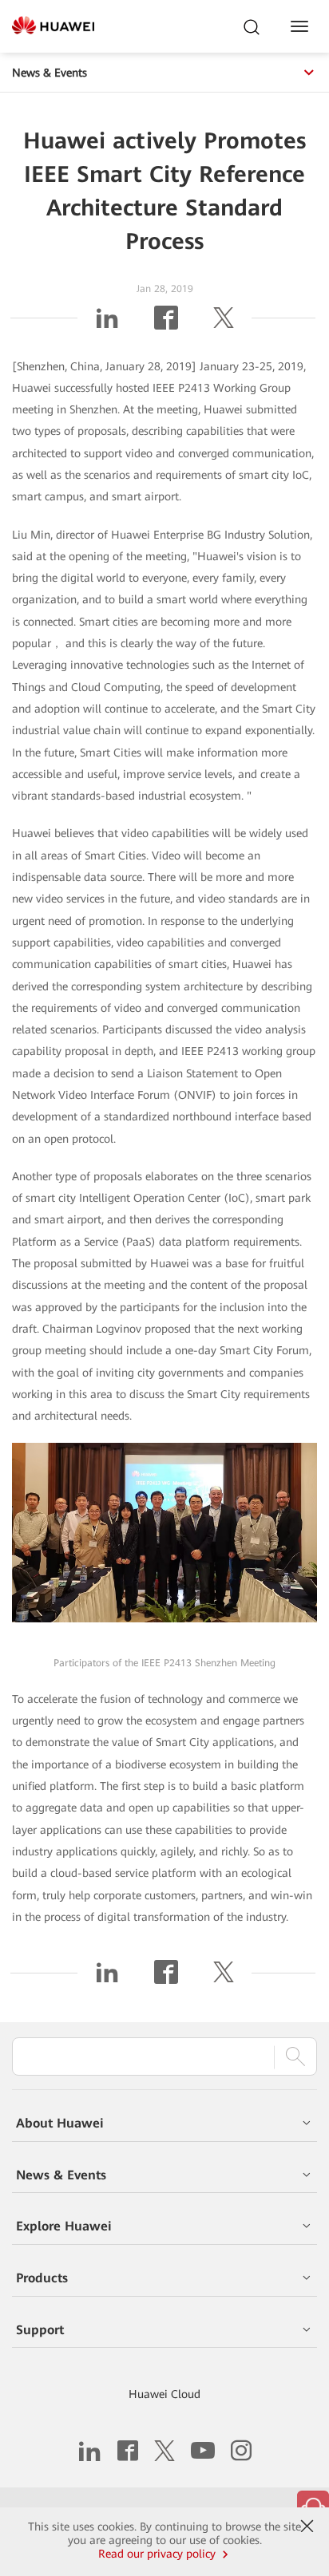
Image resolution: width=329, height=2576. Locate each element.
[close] (307, 2527)
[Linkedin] (107, 324)
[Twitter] (224, 324)
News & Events (50, 73)
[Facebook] (166, 324)
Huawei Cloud (164, 2394)
